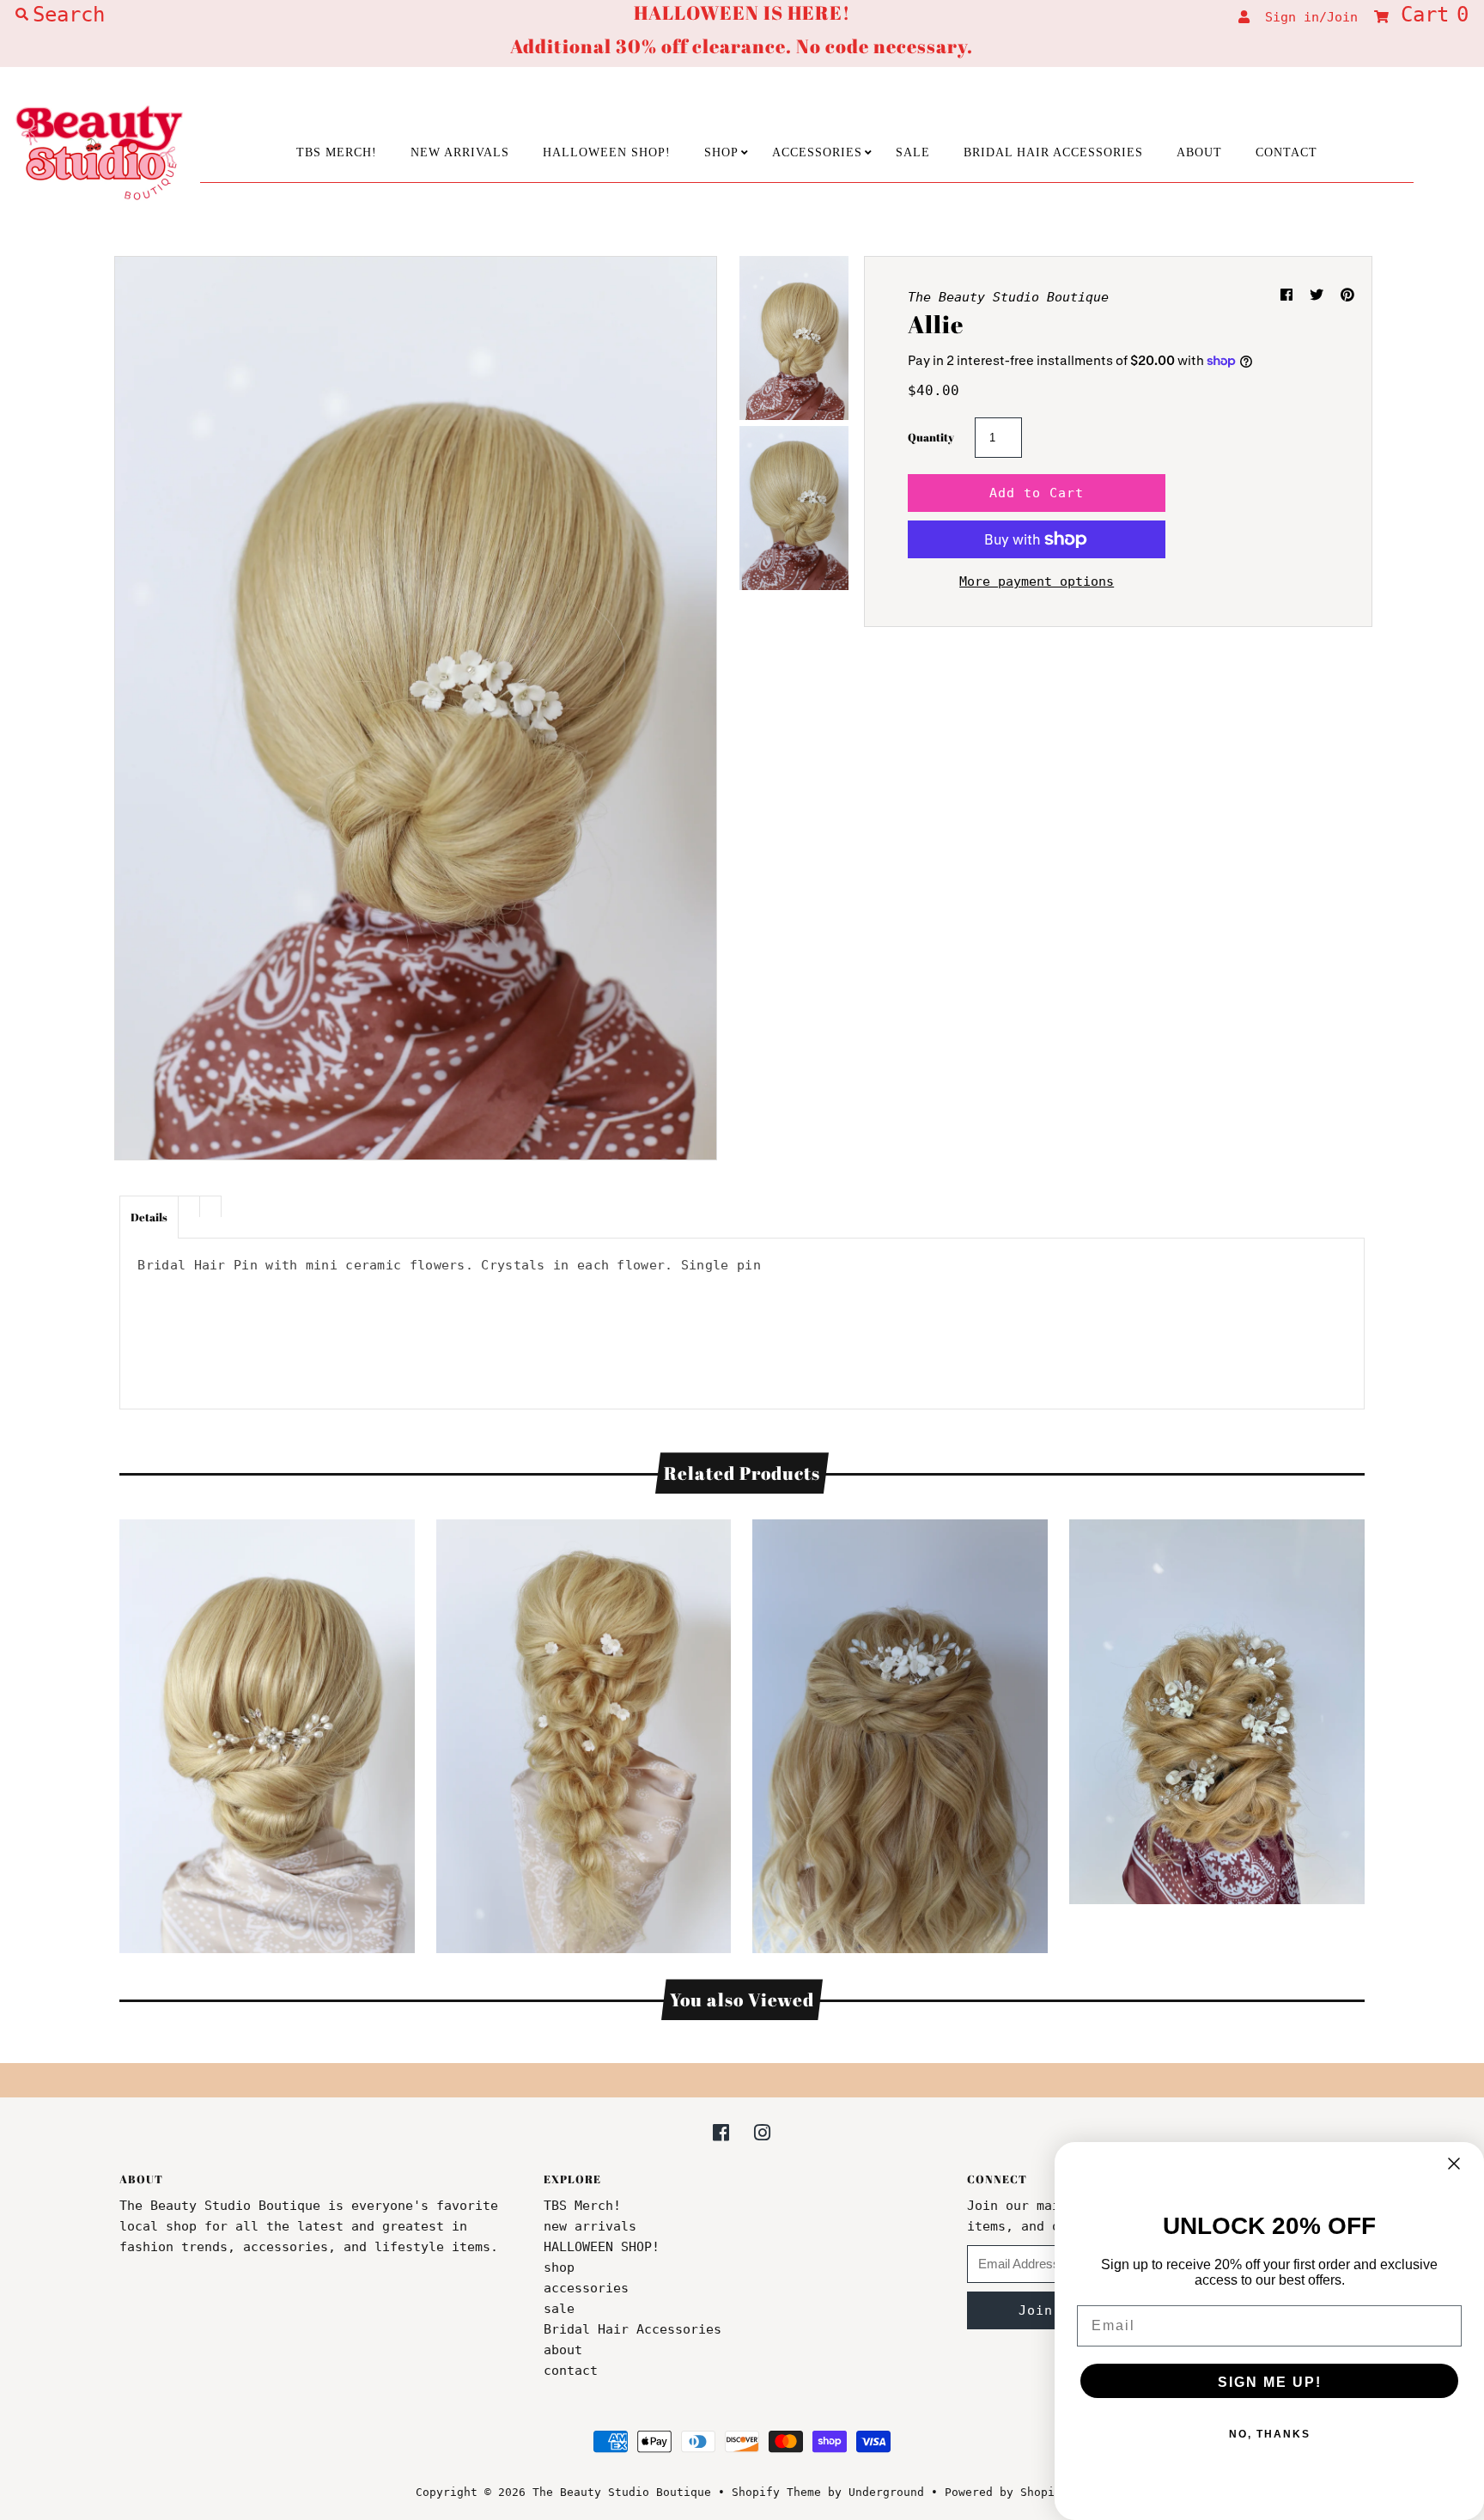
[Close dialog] (1454, 2164)
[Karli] (900, 1732)
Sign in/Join (1304, 17)
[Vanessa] (267, 1732)
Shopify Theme (776, 2492)
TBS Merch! (337, 152)
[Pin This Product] (1347, 295)
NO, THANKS (1270, 2434)
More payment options (1037, 581)
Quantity (931, 437)
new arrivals (460, 152)
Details (149, 1217)
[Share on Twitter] (1321, 295)
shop (721, 152)
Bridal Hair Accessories (1053, 152)
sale (913, 152)
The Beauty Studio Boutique (622, 2492)
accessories (817, 152)
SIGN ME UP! (1270, 2382)
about (1199, 152)
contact (1286, 152)
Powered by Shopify (1007, 2492)
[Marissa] (584, 1732)
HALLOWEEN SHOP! (607, 152)
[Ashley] (1217, 1707)
